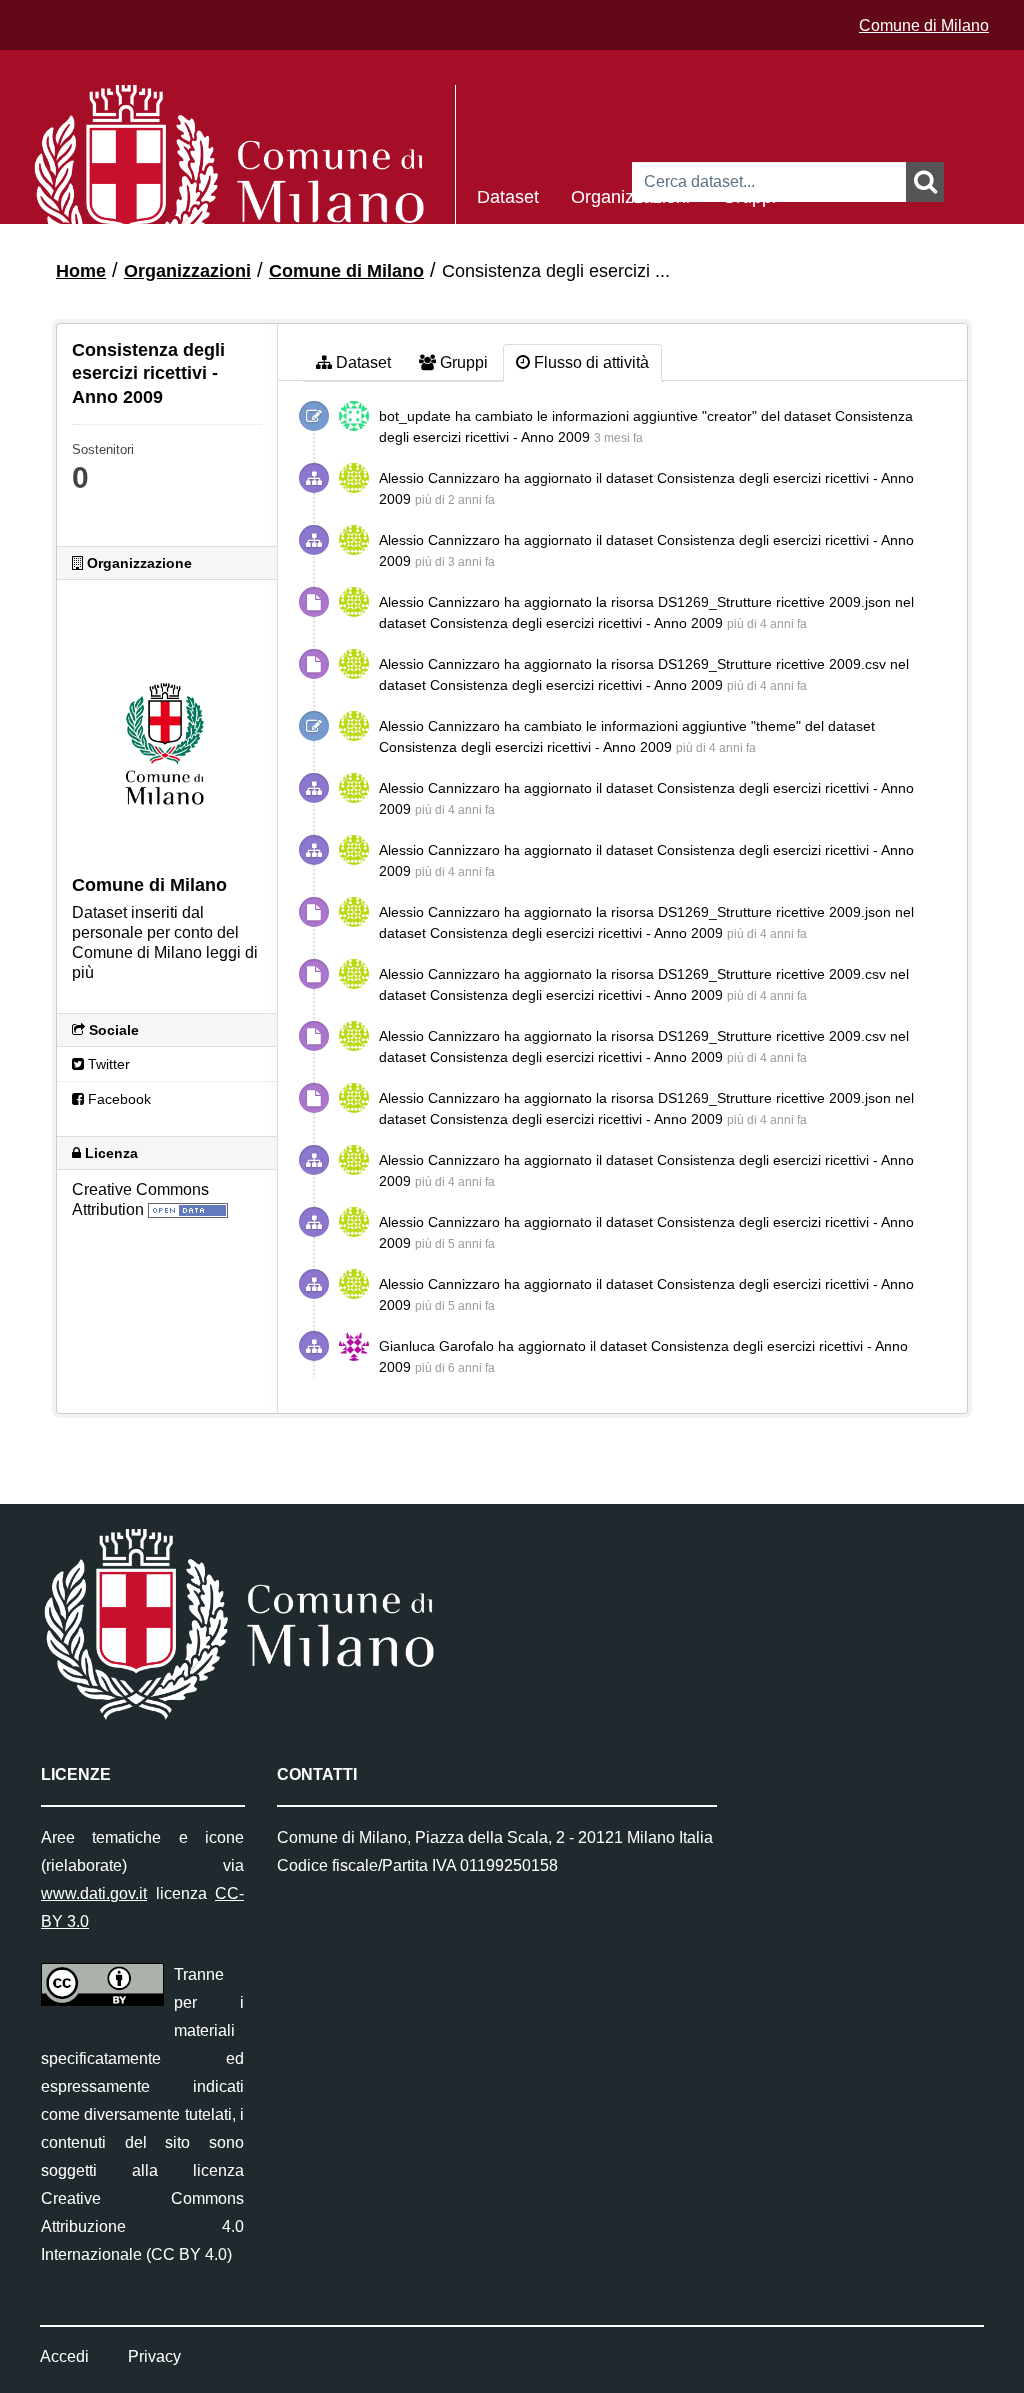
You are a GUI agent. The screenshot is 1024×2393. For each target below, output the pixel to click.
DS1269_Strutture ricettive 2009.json (774, 602)
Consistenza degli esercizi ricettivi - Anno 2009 (576, 623)
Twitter (107, 1064)
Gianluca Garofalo (436, 1346)
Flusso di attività (589, 362)
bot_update (415, 416)
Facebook (117, 1099)
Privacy (154, 2356)
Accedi (64, 2356)
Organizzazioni (630, 195)
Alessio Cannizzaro (439, 478)
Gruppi (749, 195)
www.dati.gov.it (94, 1893)
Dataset (508, 195)
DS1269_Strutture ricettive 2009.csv (772, 664)
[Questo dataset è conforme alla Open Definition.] (188, 1209)
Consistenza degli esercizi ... (556, 271)
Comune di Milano (924, 25)
